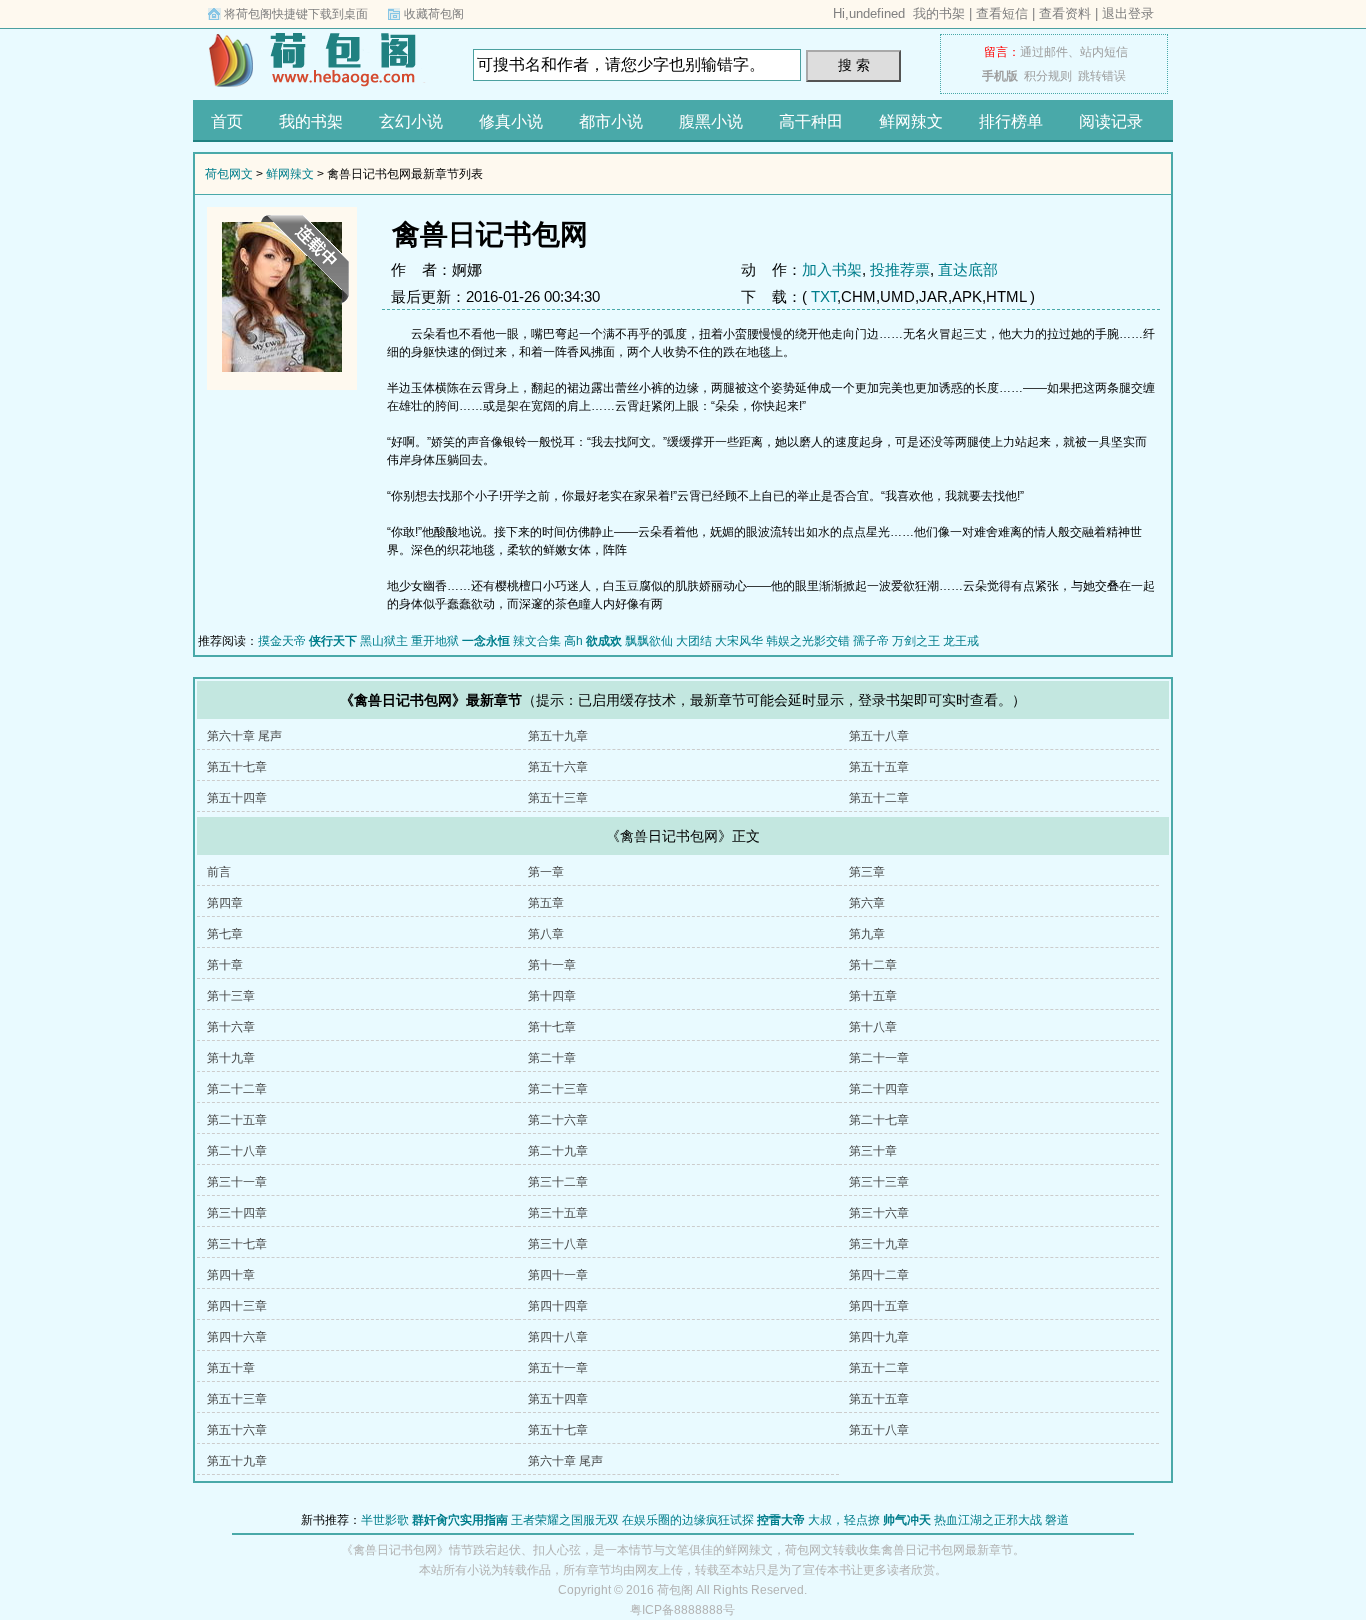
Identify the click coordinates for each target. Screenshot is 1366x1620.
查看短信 (1002, 13)
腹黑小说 (711, 121)
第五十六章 (558, 767)
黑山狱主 (384, 641)
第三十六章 (879, 1213)
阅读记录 (1111, 121)
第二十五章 (237, 1120)
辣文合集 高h (548, 641)
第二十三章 (558, 1089)
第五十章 (231, 1368)
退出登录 (1128, 13)
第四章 (225, 903)
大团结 (694, 641)
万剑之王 (916, 641)
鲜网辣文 (911, 121)
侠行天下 (333, 641)
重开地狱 (435, 641)
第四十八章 (558, 1337)
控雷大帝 (781, 1520)
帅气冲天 (907, 1520)
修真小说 (511, 121)
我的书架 (939, 13)
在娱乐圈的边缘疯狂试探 (688, 1520)
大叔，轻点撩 (844, 1520)
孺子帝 (871, 641)
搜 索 (854, 65)
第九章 (867, 934)
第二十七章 (879, 1120)
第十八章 (873, 1027)
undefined (877, 13)
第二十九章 (558, 1151)
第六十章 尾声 (244, 736)
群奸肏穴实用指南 (460, 1520)
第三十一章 (237, 1182)
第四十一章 (558, 1275)
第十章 (225, 965)
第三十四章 (237, 1213)
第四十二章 (879, 1275)
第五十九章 (558, 736)
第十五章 (873, 996)
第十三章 (231, 996)
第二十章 (552, 1058)
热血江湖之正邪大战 (988, 1520)
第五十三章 (558, 798)
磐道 (1057, 1520)
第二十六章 (558, 1120)
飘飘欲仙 (649, 641)
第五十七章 (237, 767)
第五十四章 (237, 798)
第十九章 (231, 1058)
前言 (219, 872)
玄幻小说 (411, 121)
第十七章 (552, 1027)
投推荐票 (900, 269)
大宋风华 (739, 641)
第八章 (546, 934)
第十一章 (552, 965)
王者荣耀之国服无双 (565, 1520)
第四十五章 (879, 1306)
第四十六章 (237, 1337)
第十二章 (873, 965)
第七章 (225, 934)
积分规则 (1048, 76)
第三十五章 (558, 1213)
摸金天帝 (282, 641)
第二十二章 (237, 1089)
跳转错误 (1102, 76)
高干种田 (811, 121)
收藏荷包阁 (434, 14)
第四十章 (231, 1275)
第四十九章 (879, 1337)
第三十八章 (558, 1244)
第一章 (546, 872)
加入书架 (832, 269)
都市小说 (611, 121)
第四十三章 (237, 1306)
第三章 (867, 872)
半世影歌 (385, 1520)
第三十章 (873, 1151)
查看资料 (1065, 13)
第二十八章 (237, 1151)
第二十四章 (879, 1089)
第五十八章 (879, 736)
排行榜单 (1011, 121)
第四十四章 (558, 1306)
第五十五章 (879, 767)
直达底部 (968, 269)
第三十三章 (879, 1182)
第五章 (546, 903)
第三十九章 (879, 1244)
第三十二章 (558, 1182)
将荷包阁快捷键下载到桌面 (296, 14)
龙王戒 (961, 641)
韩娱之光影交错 (808, 641)
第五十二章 (879, 798)
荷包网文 (318, 59)
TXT (824, 296)
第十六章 (231, 1027)
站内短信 (1104, 52)
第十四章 (552, 996)
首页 (227, 121)
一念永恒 (486, 641)
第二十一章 (879, 1058)
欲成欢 (604, 641)
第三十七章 (237, 1244)
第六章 (867, 903)
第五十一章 (558, 1368)
